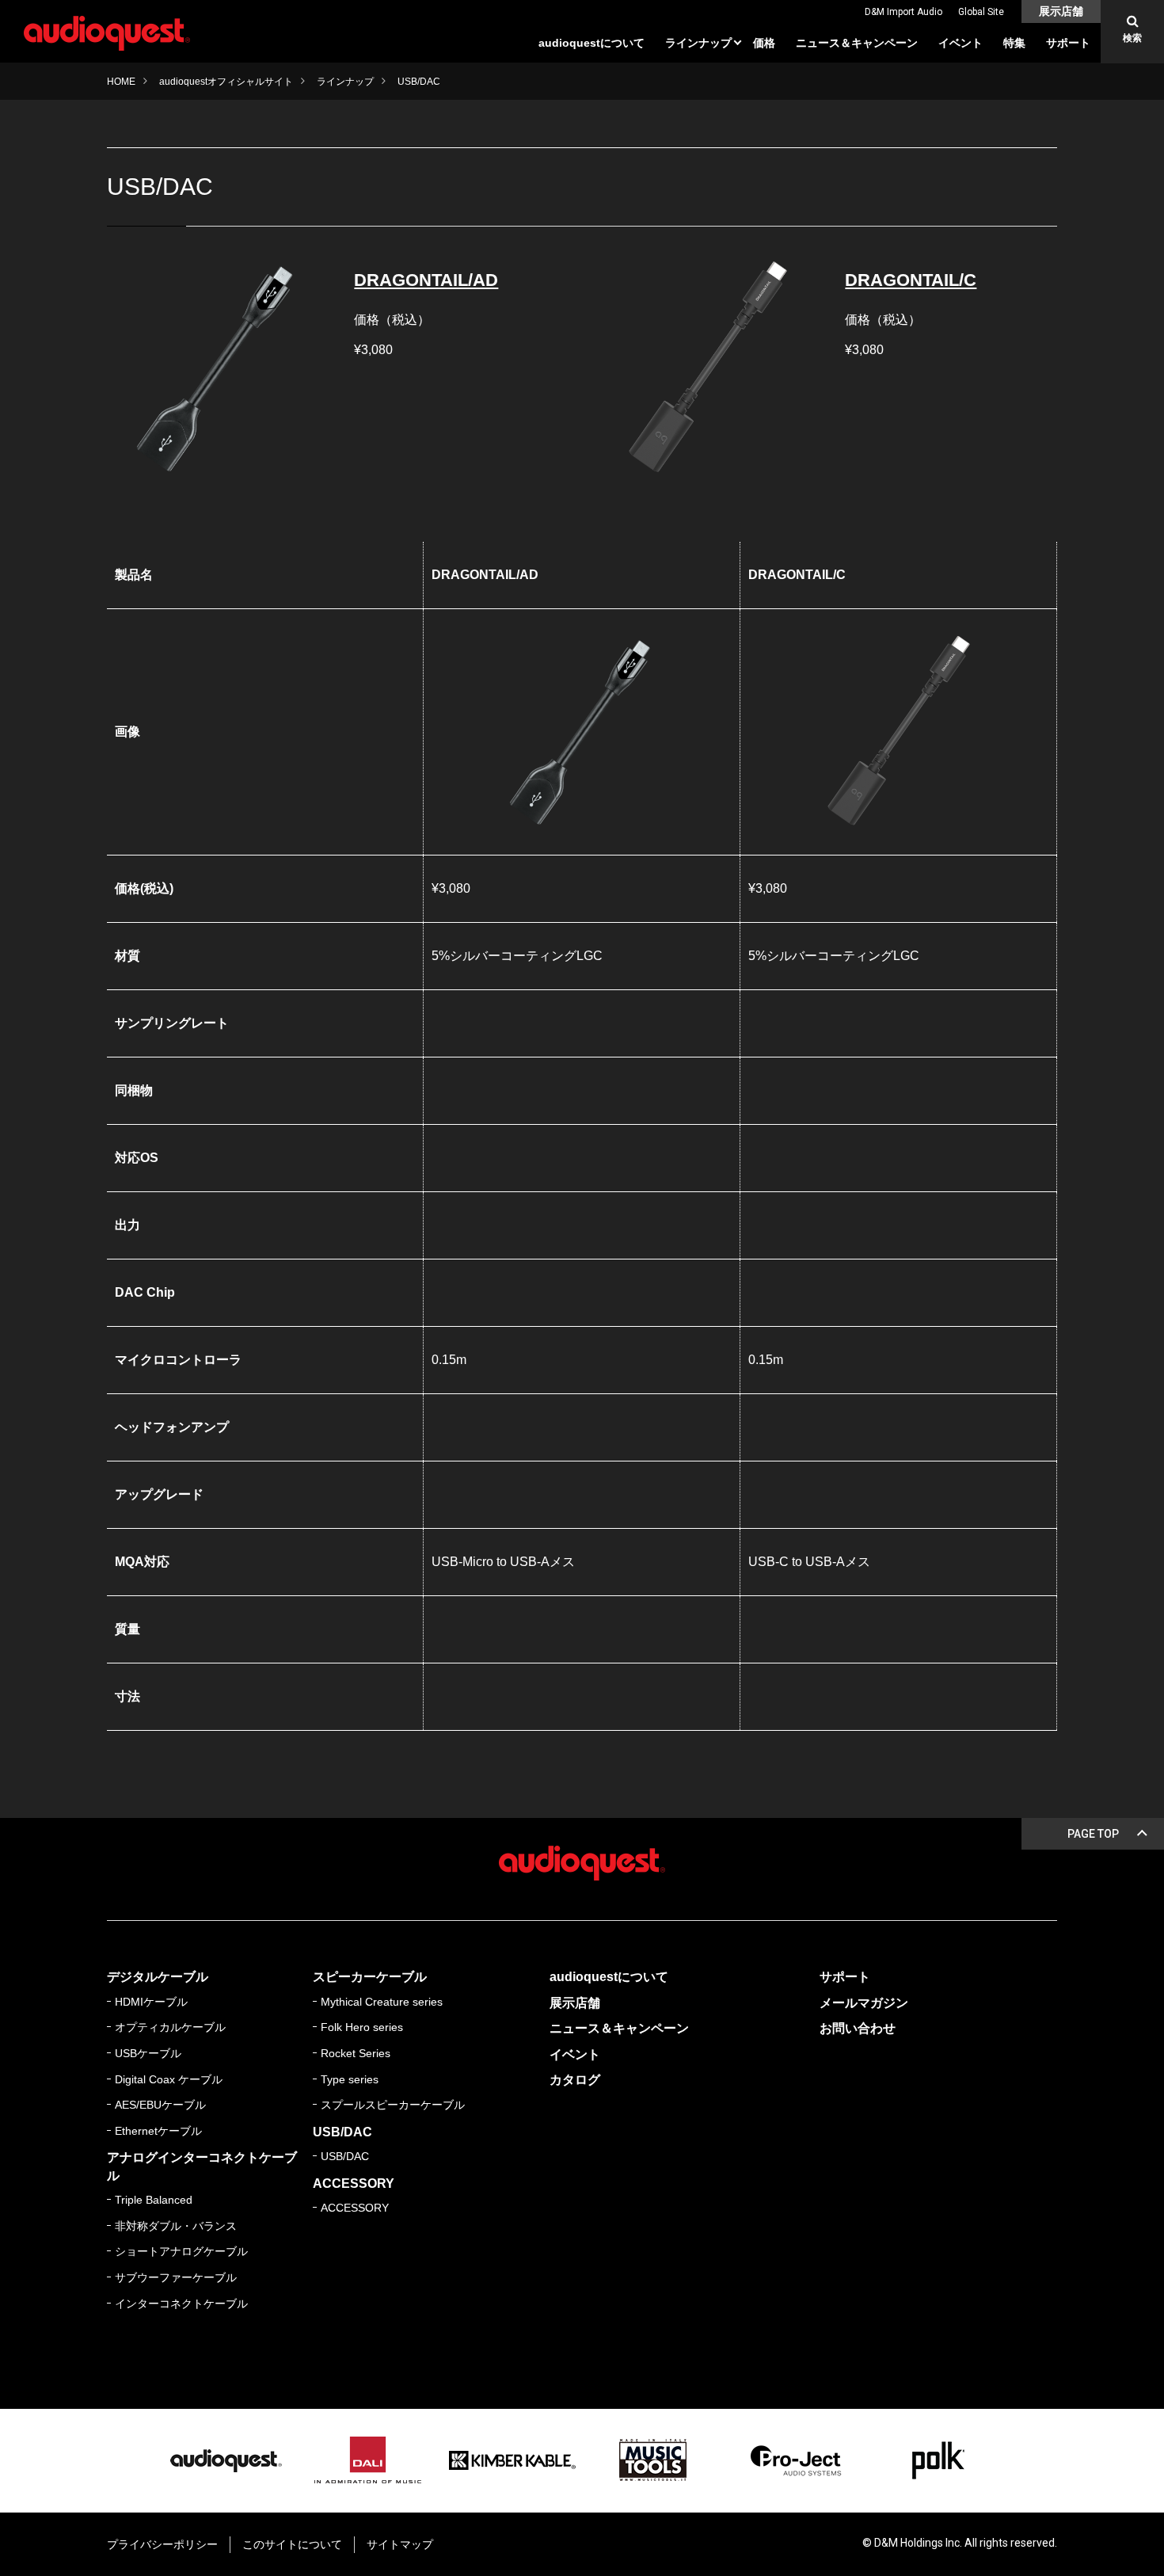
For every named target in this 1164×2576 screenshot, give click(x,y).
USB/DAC (342, 2132)
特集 (1014, 43)
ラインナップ (698, 43)
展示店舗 (1061, 11)
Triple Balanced (154, 2200)
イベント (960, 43)
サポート (1068, 43)
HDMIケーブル (151, 2002)
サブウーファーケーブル (176, 2277)
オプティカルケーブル (170, 2027)
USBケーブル (148, 2053)
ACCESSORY (354, 2184)
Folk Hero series (362, 2027)
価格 (764, 43)
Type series (350, 2079)
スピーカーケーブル (370, 1977)
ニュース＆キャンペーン (857, 43)
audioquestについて (592, 43)
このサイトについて (292, 2544)
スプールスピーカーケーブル (393, 2105)
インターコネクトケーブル (181, 2304)
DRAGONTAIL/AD (426, 280)
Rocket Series (356, 2053)
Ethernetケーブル (158, 2131)
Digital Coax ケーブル (169, 2079)
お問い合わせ (858, 2028)
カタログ (575, 2080)
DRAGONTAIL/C (911, 280)
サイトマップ (400, 2544)
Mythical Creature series (382, 2002)
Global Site (981, 12)
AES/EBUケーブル (160, 2105)
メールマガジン (864, 2003)
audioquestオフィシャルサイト (226, 82)
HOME (121, 82)
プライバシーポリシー (162, 2544)
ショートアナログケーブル (181, 2251)
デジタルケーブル (158, 1977)
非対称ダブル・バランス (176, 2226)
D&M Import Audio (903, 12)
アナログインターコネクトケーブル (202, 2166)
